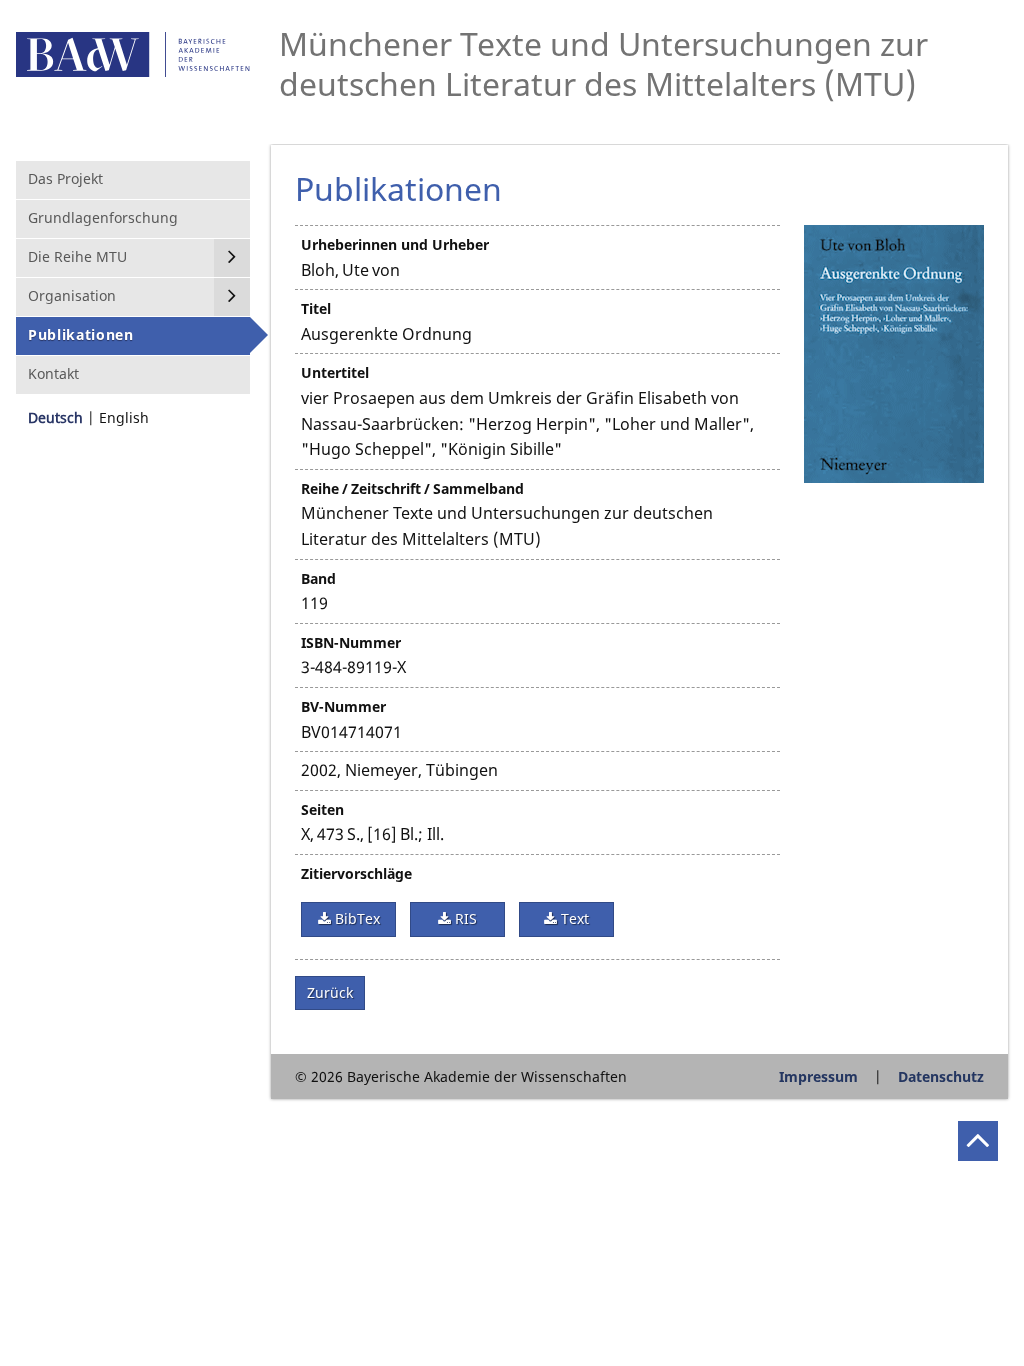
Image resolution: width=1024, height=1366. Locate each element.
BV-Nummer (343, 706)
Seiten (322, 809)
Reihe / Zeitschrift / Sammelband (412, 488)
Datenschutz (941, 1076)
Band (318, 578)
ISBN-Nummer (351, 642)
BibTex (355, 918)
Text (573, 918)
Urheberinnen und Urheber (395, 244)
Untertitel (335, 372)
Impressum (818, 1076)
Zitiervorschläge (356, 873)
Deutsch (55, 417)
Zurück (330, 992)
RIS (464, 918)
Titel (316, 308)
